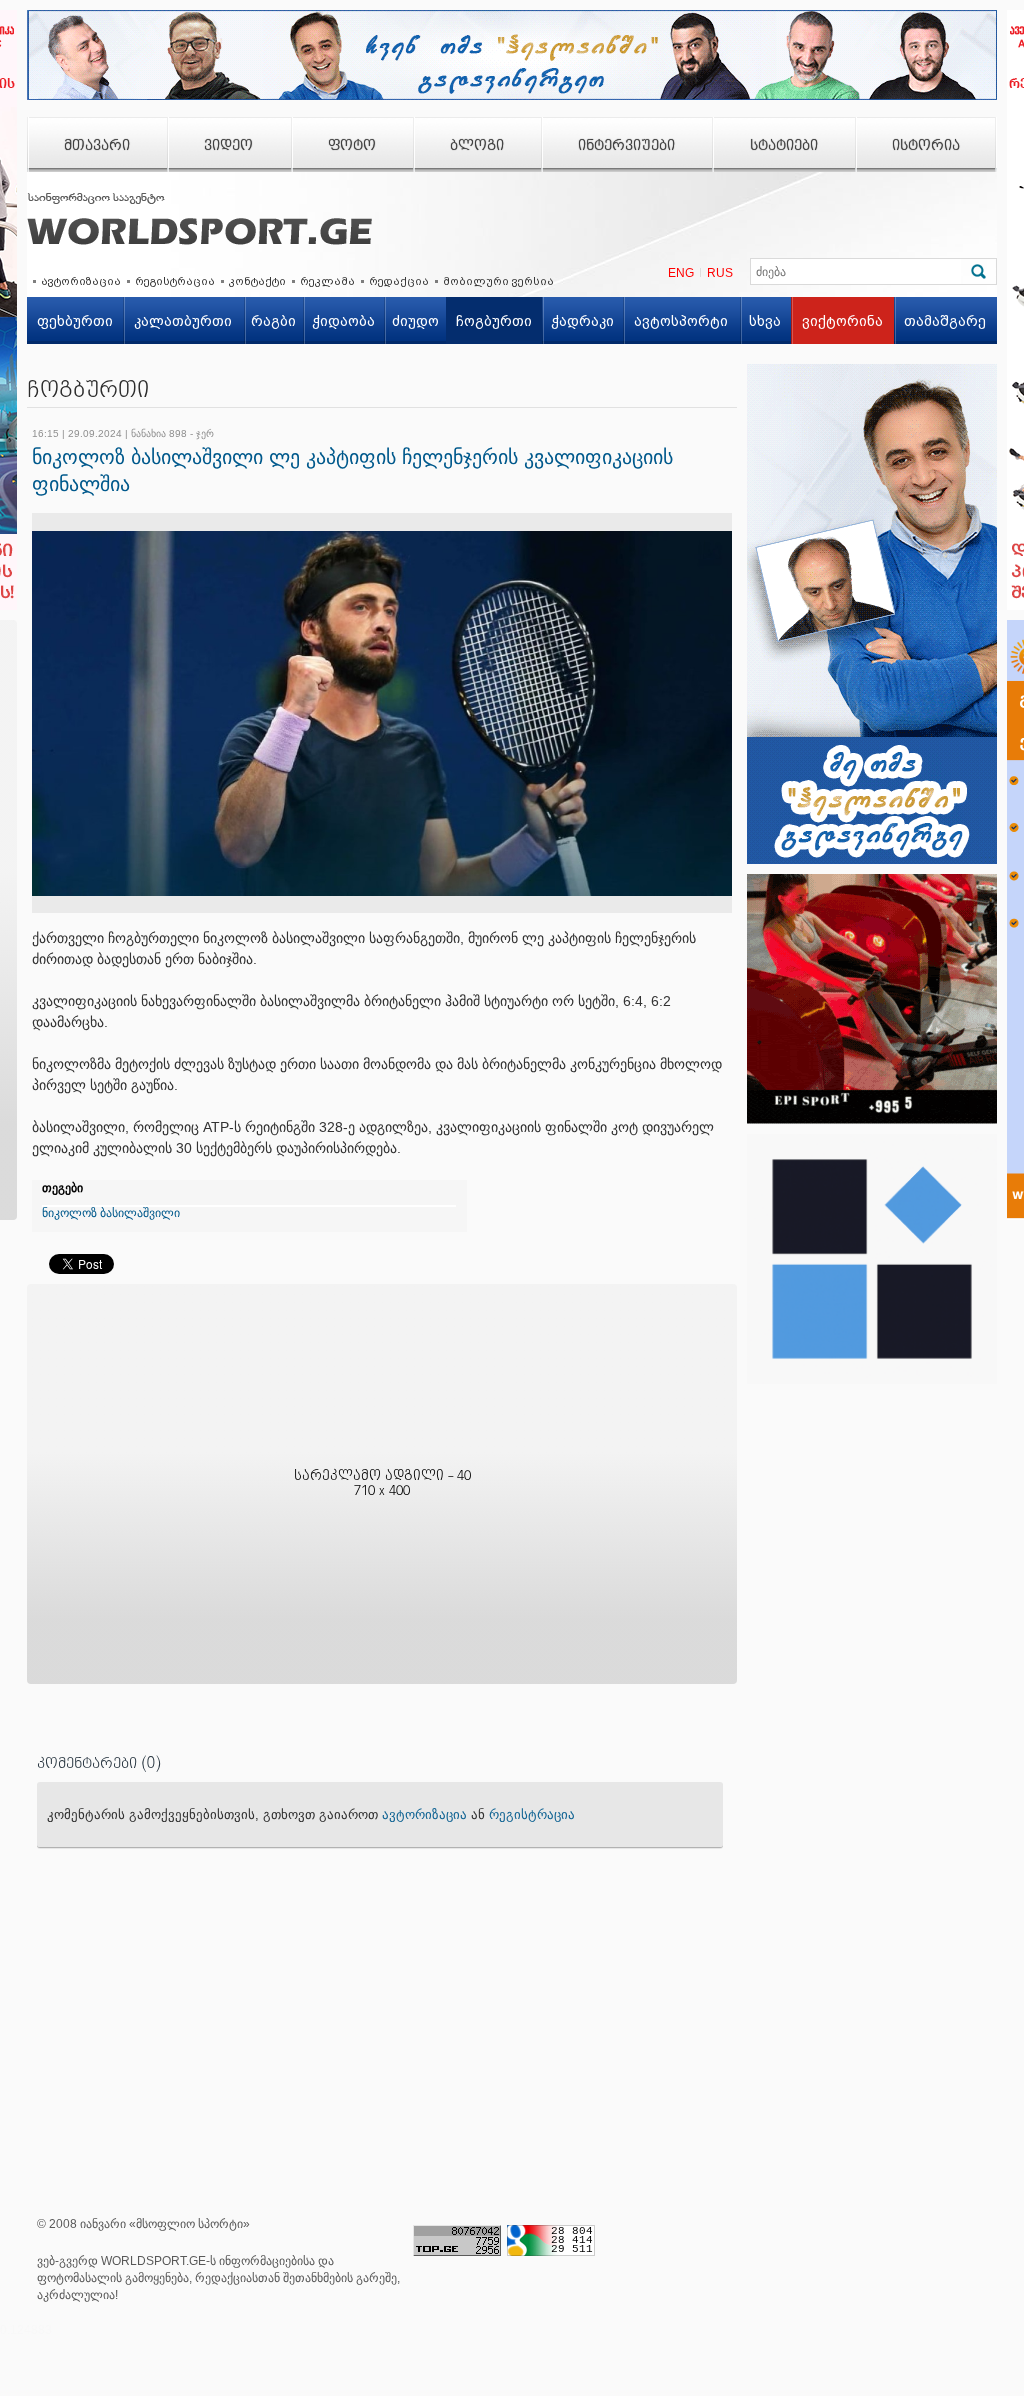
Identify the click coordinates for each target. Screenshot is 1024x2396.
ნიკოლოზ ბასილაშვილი (111, 1213)
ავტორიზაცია (81, 281)
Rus (720, 273)
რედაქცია (399, 281)
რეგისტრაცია (175, 281)
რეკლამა (327, 281)
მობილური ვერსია (498, 281)
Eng (681, 273)
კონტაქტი (257, 281)
